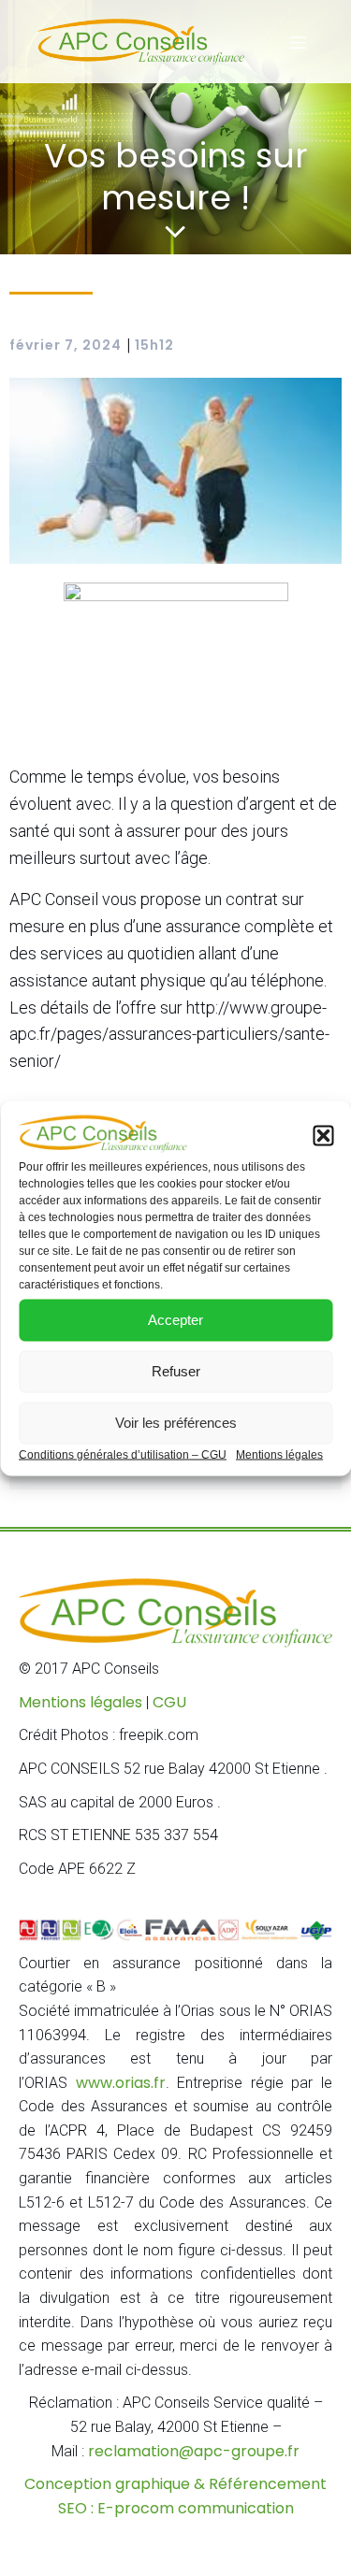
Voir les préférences (176, 1423)
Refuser (176, 1371)
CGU (169, 1702)
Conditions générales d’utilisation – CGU (123, 1454)
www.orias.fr (121, 2083)
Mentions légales (279, 1454)
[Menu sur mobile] (298, 42)
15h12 (154, 345)
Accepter (175, 1320)
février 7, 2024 (66, 345)
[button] (323, 1135)
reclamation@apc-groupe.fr (194, 2451)
